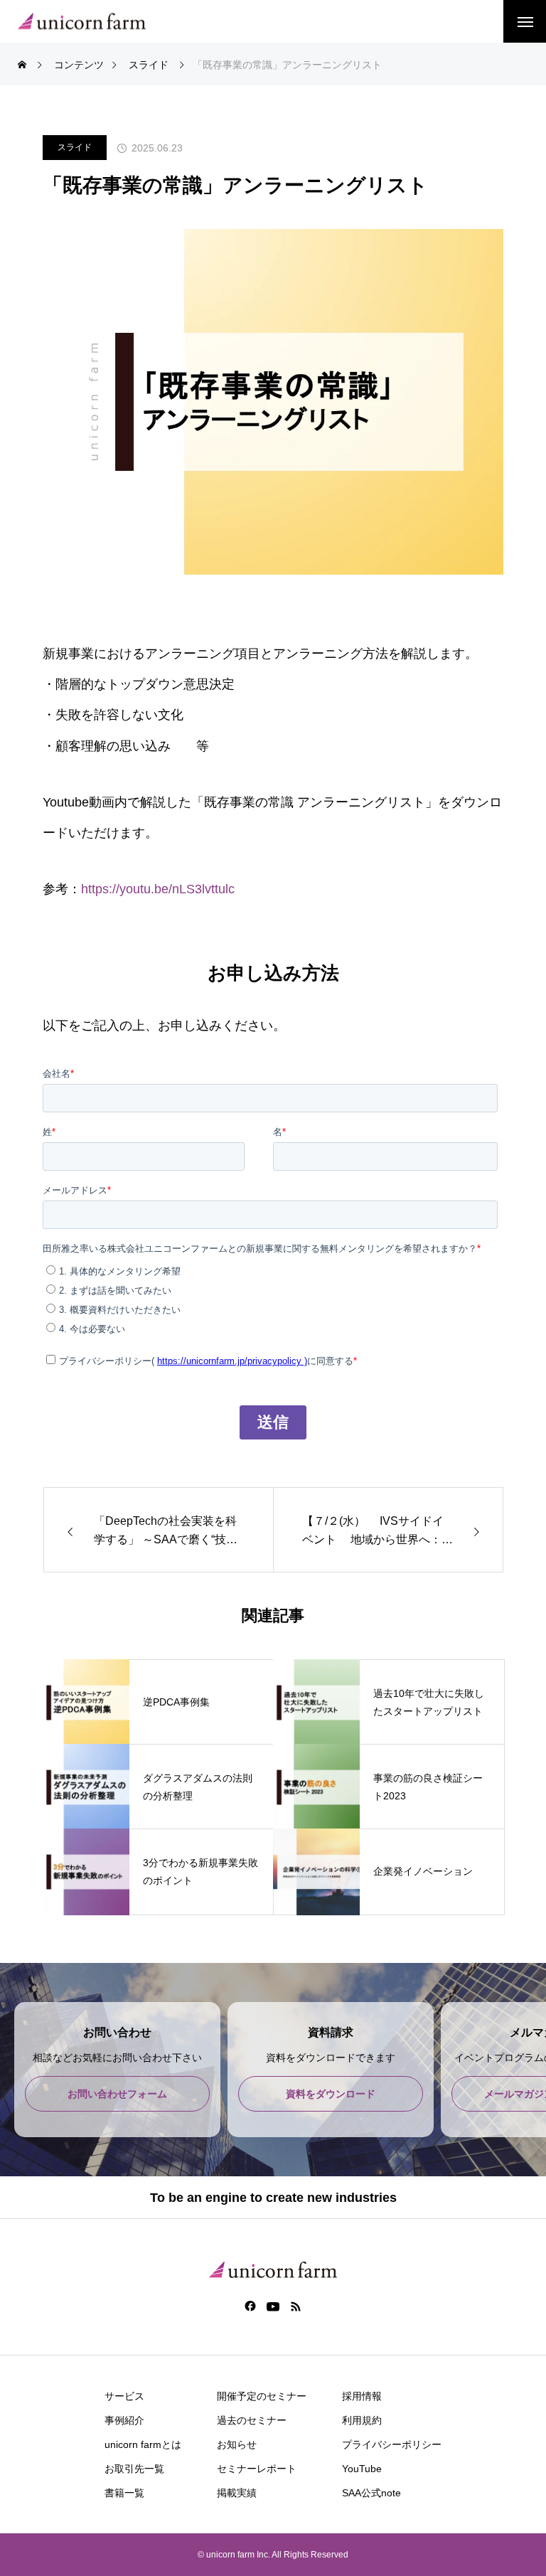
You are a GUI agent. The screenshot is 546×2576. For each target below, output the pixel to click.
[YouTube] (273, 2306)
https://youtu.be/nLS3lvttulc (158, 889)
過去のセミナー (252, 2420)
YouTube (362, 2469)
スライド (75, 147)
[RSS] (296, 2306)
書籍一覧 (124, 2493)
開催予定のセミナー (262, 2396)
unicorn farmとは (143, 2444)
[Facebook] (251, 2306)
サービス (124, 2396)
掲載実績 (237, 2493)
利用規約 (362, 2420)
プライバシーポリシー (392, 2444)
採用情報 (362, 2396)
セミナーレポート (257, 2469)
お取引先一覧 (134, 2469)
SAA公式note (371, 2493)
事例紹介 (124, 2420)
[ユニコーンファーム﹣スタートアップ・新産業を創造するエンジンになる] (82, 22)
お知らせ (237, 2444)
